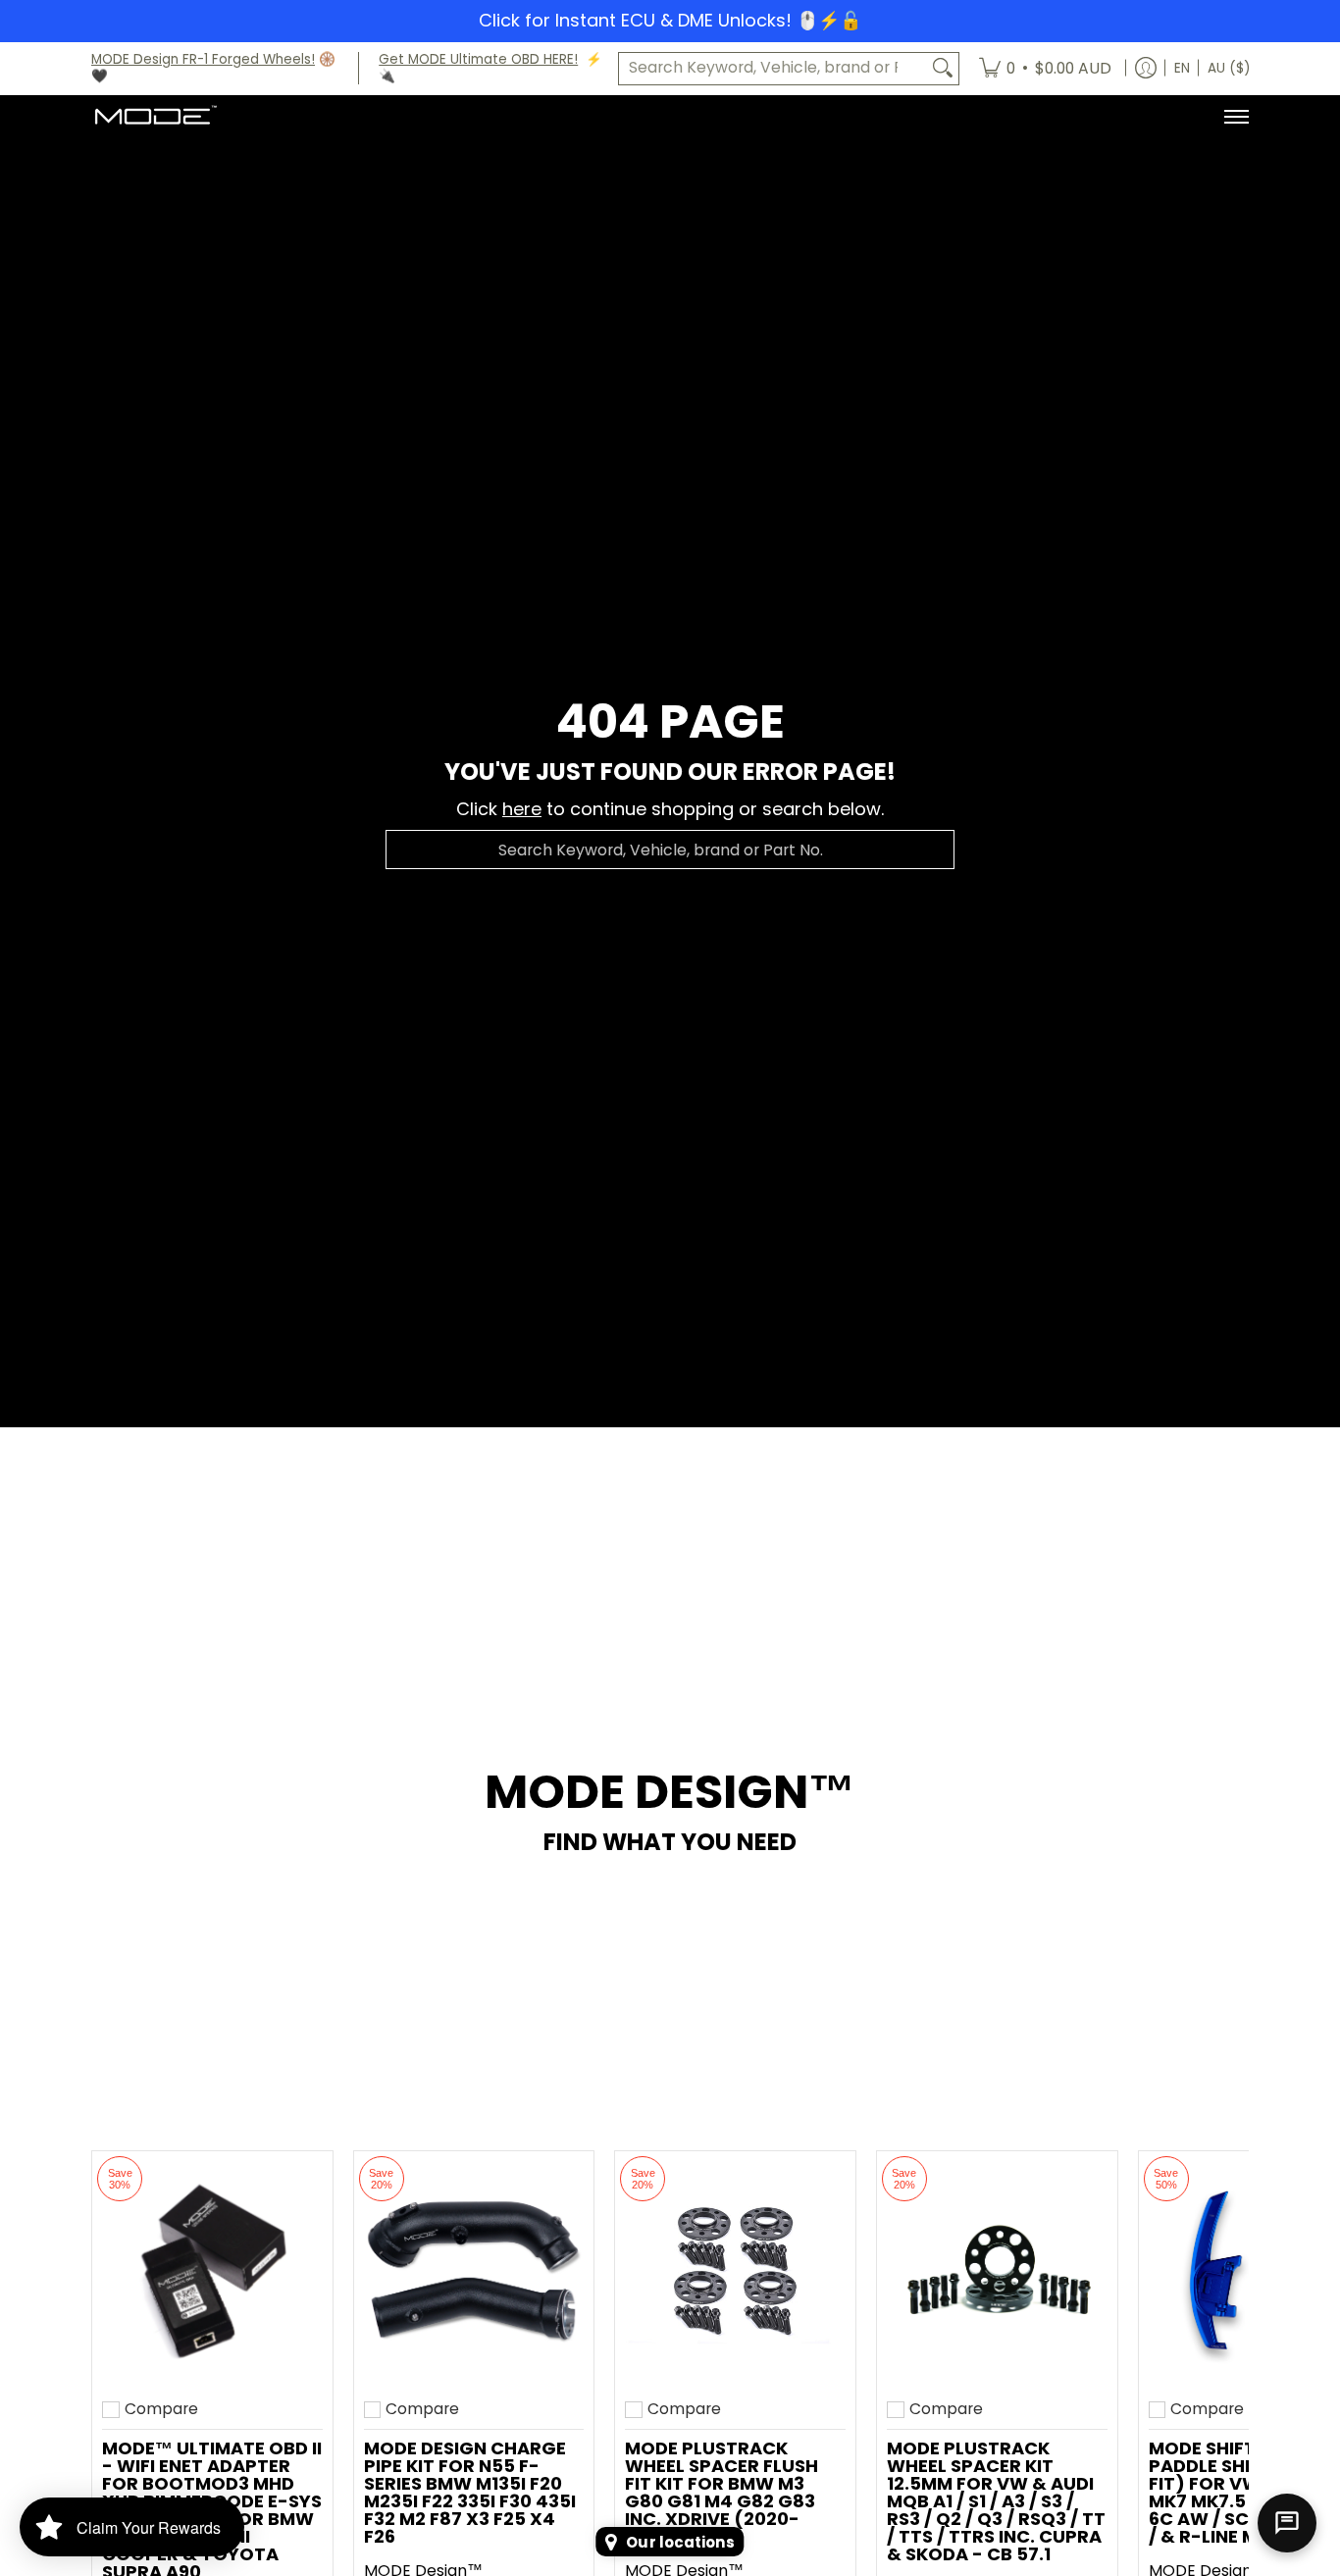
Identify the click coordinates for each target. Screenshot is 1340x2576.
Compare (161, 2409)
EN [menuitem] (1182, 68)
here (522, 809)
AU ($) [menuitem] (1229, 68)
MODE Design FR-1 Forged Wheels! (203, 59)
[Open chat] (1287, 2523)
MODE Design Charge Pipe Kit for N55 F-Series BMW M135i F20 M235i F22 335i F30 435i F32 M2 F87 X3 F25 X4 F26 (470, 2492)
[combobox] (773, 68)
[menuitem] (1045, 69)
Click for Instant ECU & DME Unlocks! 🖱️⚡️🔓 (670, 20)
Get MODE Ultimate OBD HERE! (478, 59)
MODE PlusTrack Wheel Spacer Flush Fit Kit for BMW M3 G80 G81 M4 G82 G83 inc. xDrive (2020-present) (722, 2492)
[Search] (943, 68)
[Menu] (1236, 117)
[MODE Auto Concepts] (155, 117)
